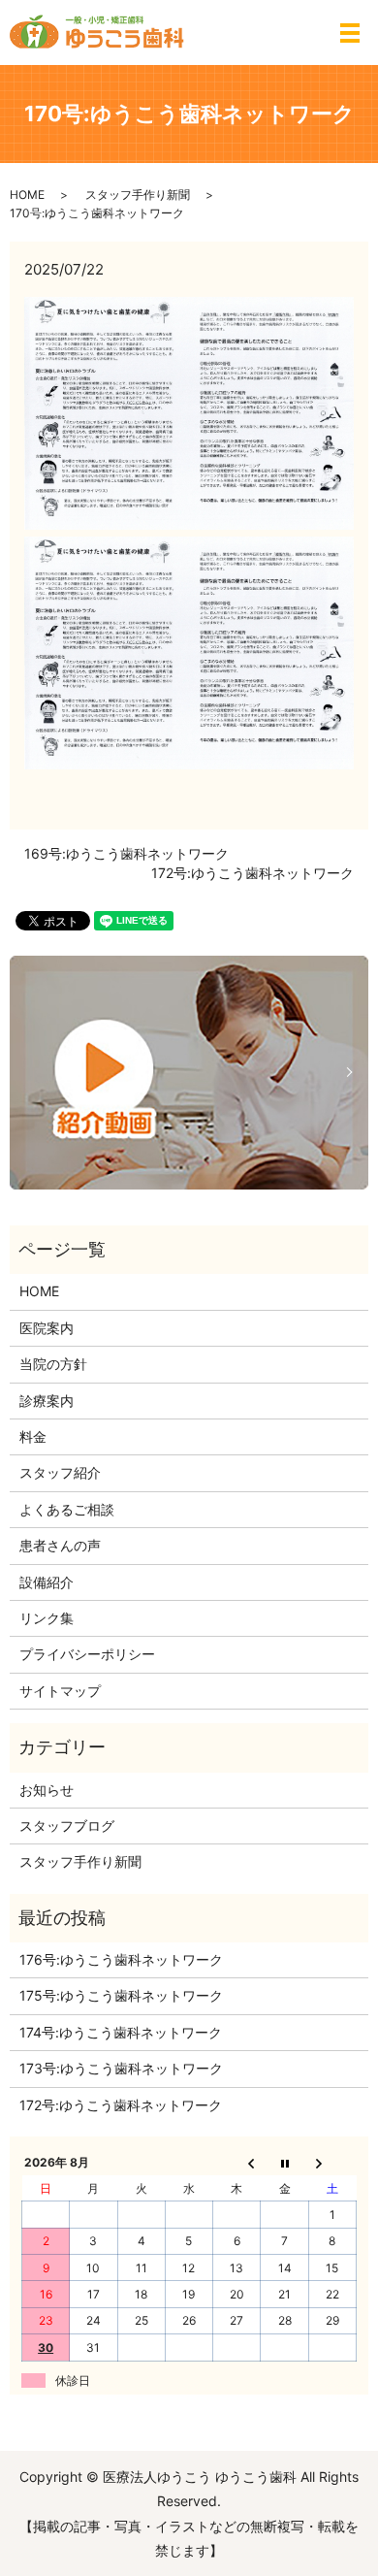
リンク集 (47, 1618)
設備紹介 (47, 1582)
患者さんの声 (60, 1545)
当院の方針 (53, 1364)
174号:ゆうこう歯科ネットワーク (121, 2032)
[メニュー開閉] (350, 33)
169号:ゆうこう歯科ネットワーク (126, 853)
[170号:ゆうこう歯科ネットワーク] (189, 412)
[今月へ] (284, 2163)
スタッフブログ (67, 1826)
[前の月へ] (237, 2163)
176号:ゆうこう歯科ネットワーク (121, 1959)
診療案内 (47, 1401)
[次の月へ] (332, 2163)
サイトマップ (60, 1691)
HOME (27, 195)
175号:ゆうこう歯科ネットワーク (121, 1995)
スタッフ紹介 (60, 1472)
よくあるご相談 (67, 1509)
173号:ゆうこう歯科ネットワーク (121, 2068)
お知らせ (47, 1790)
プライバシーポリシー (87, 1654)
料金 (33, 1436)
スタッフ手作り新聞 (138, 195)
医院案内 (47, 1328)
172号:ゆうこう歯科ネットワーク (252, 873)
